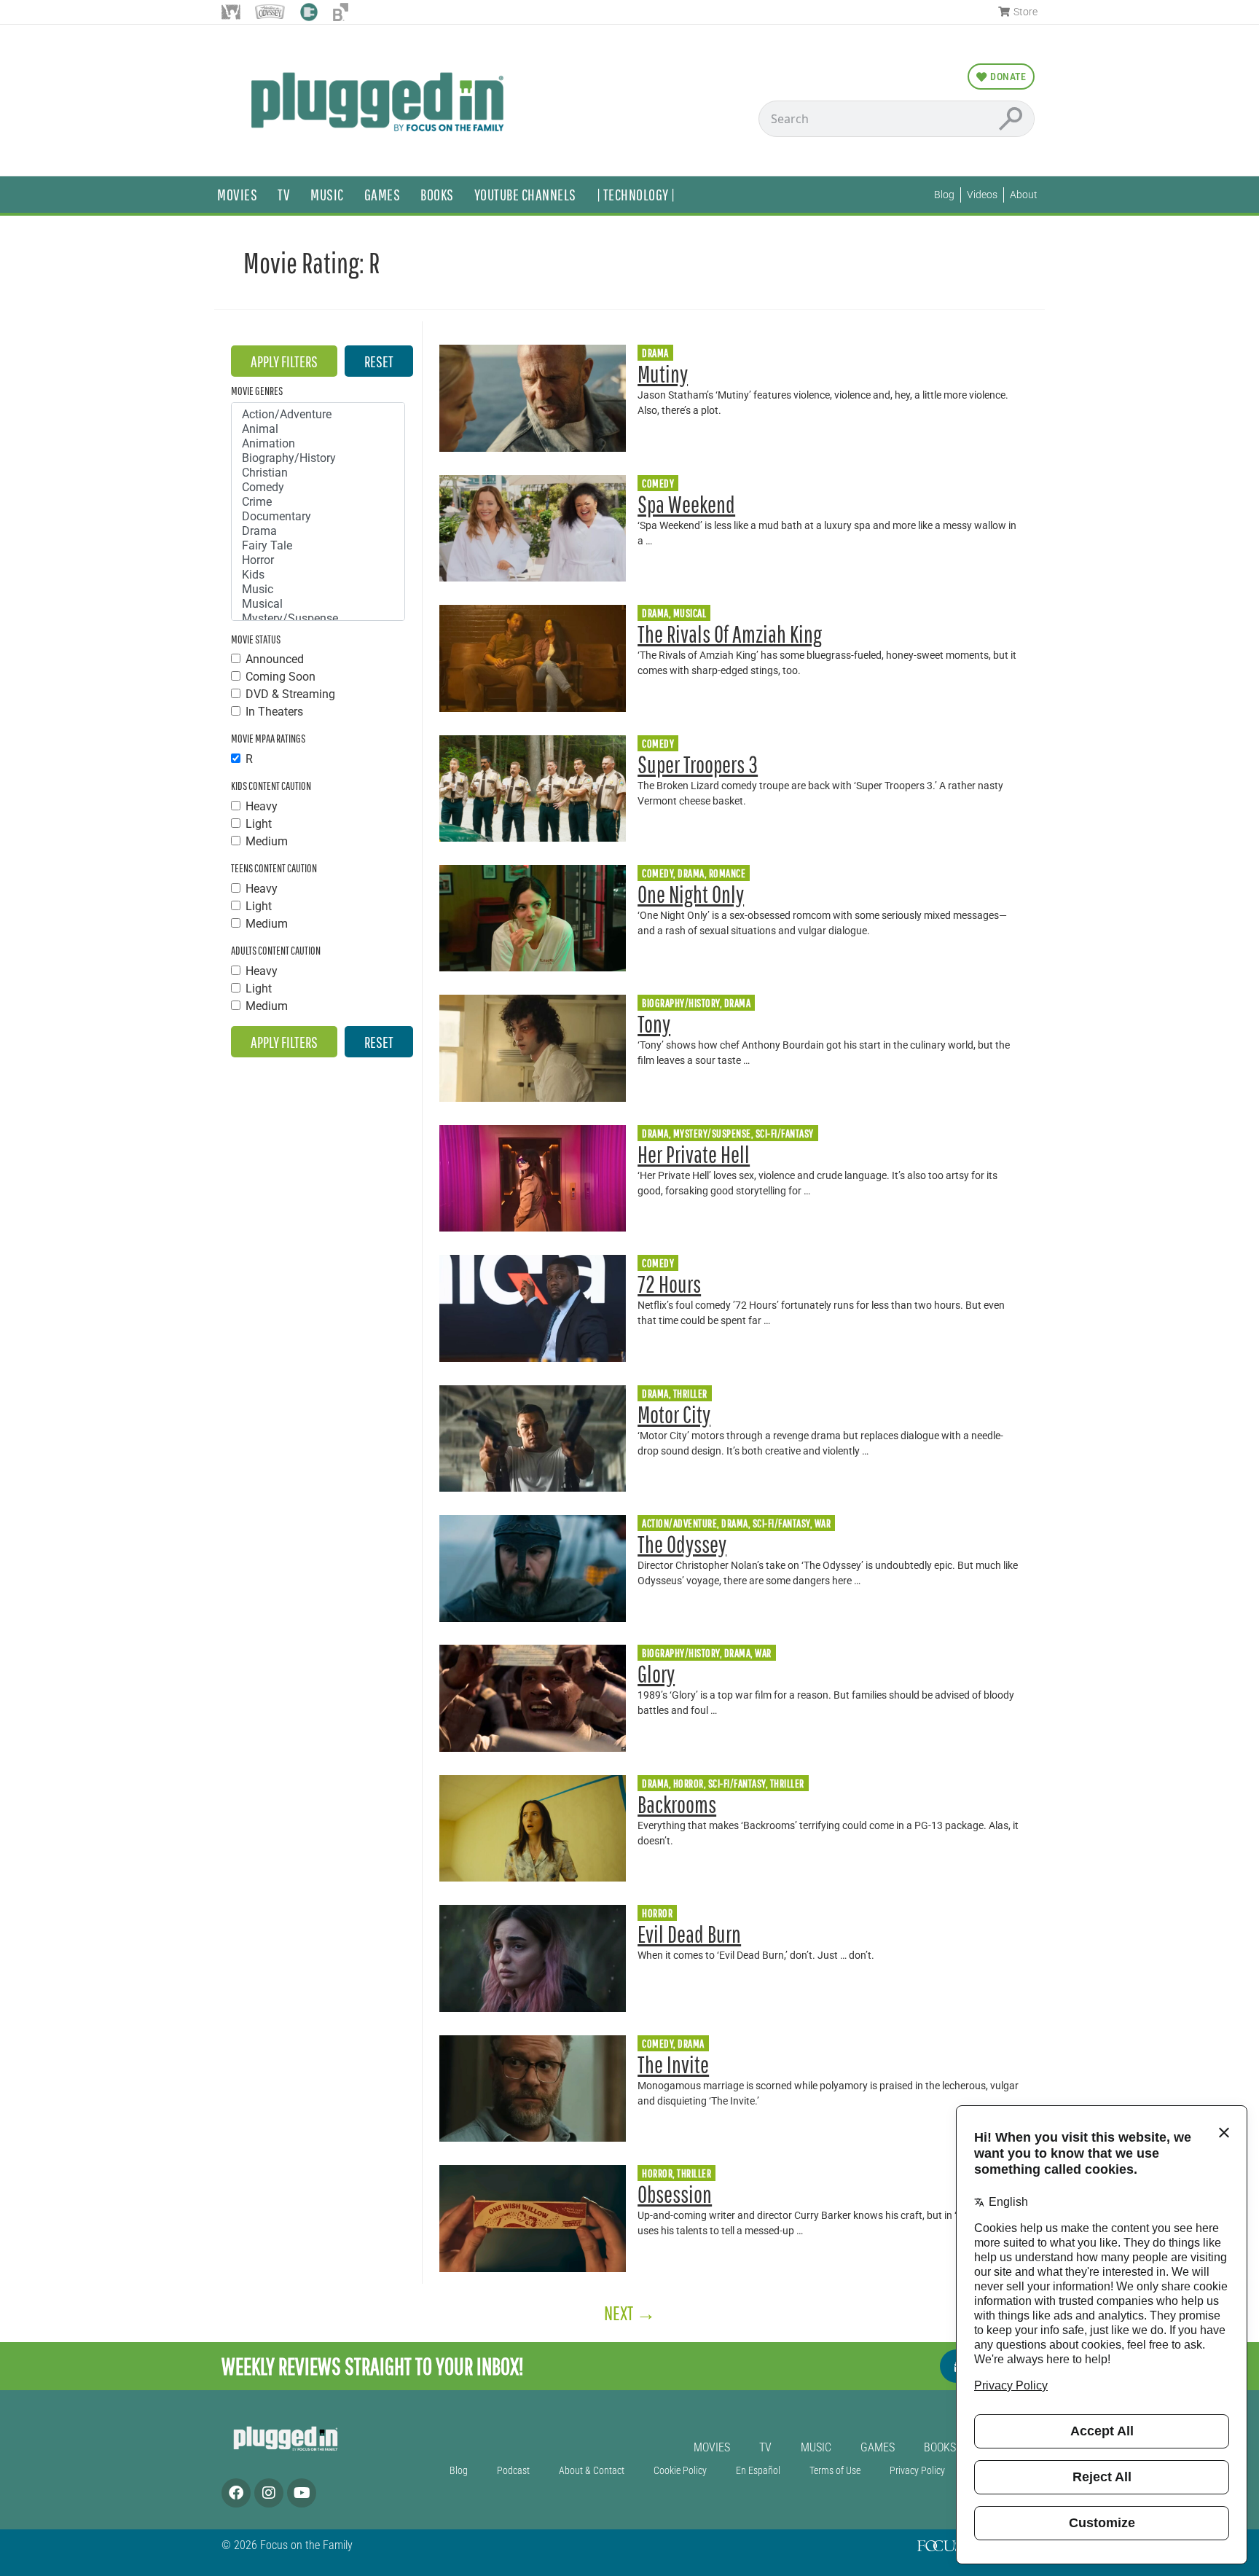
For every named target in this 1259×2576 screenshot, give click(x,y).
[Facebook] (236, 2493)
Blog (459, 2471)
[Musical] (318, 604)
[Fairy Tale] (318, 546)
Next (630, 2313)
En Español (758, 2471)
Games (383, 194)
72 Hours (669, 1284)
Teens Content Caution (274, 868)
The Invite (673, 2064)
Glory (656, 1673)
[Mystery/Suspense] (318, 619)
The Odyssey (682, 1544)
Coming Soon (281, 677)
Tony (654, 1023)
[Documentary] (318, 517)
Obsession (675, 2194)
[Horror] (318, 560)
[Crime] (318, 502)
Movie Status (256, 639)
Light (259, 824)
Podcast (513, 2471)
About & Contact (592, 2471)
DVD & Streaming (290, 694)
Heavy (262, 807)
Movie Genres (257, 391)
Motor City (674, 1414)
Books (437, 194)
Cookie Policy (680, 2471)
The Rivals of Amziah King (730, 634)
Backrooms (677, 1804)
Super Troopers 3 (698, 764)
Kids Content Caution (271, 786)
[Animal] (318, 429)
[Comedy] (318, 488)
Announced (275, 659)
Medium (267, 842)
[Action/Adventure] (318, 415)
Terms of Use (835, 2471)
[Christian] (318, 473)
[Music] (318, 590)
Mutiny (663, 373)
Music (327, 194)
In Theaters (274, 712)
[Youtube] (302, 2493)
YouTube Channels (525, 194)
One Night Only (691, 894)
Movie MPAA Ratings (268, 738)
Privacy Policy (917, 2471)
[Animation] (318, 444)
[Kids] (318, 575)
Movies (237, 194)
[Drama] (318, 531)
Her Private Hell (694, 1154)
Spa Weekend (686, 504)
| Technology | (636, 194)
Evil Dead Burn (689, 1934)
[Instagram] (269, 2493)
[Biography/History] (318, 458)
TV (284, 194)
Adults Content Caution (276, 950)
